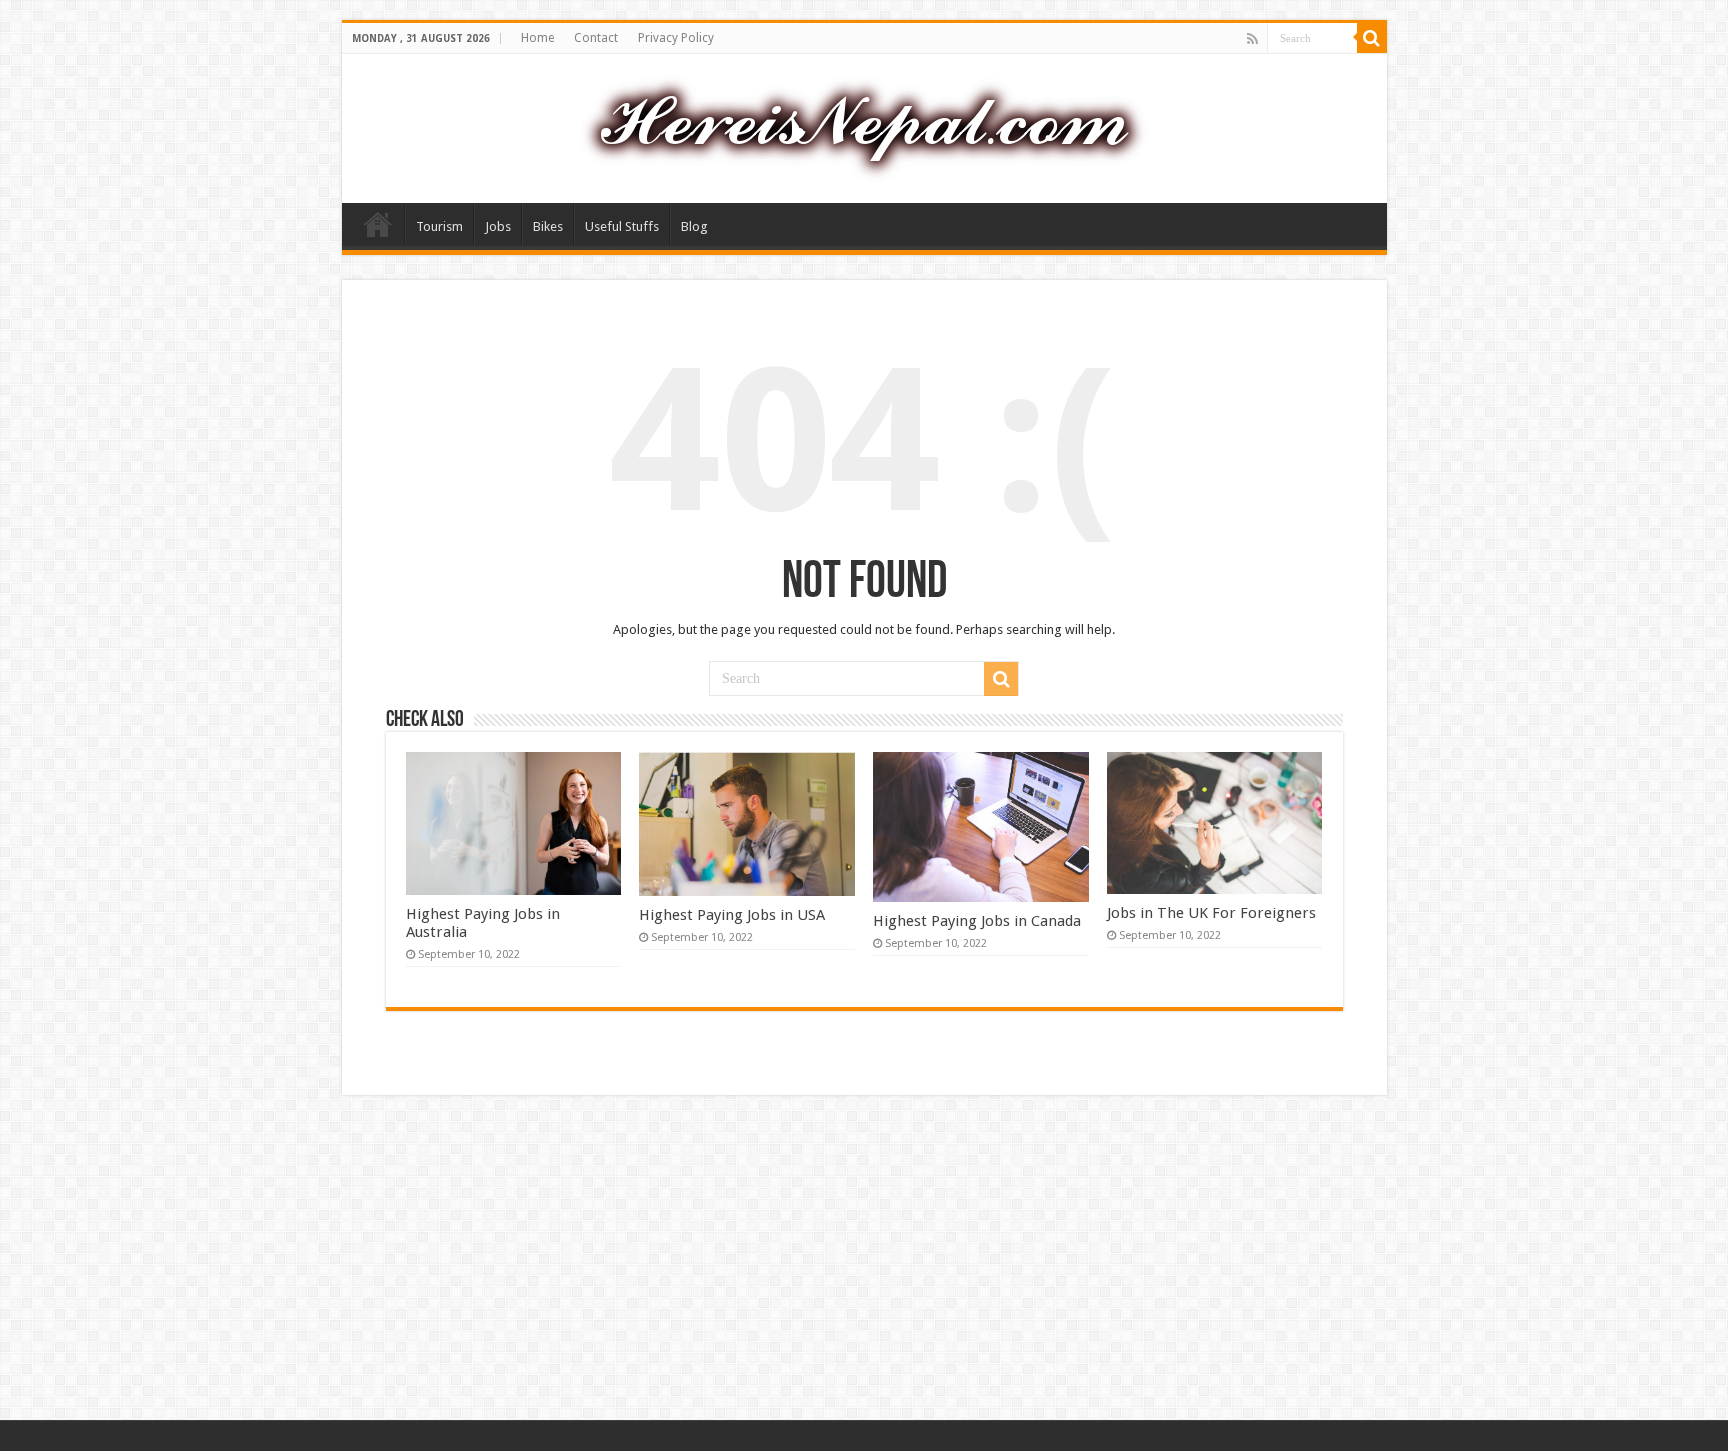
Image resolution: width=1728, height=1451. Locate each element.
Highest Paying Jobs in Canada (977, 921)
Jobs (498, 226)
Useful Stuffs (622, 226)
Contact (596, 38)
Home (537, 38)
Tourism (439, 226)
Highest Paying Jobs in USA (732, 915)
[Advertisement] (864, 1260)
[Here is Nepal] (864, 125)
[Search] (1372, 38)
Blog (694, 226)
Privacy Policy (676, 38)
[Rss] (1252, 39)
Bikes (548, 226)
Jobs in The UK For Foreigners (1211, 913)
